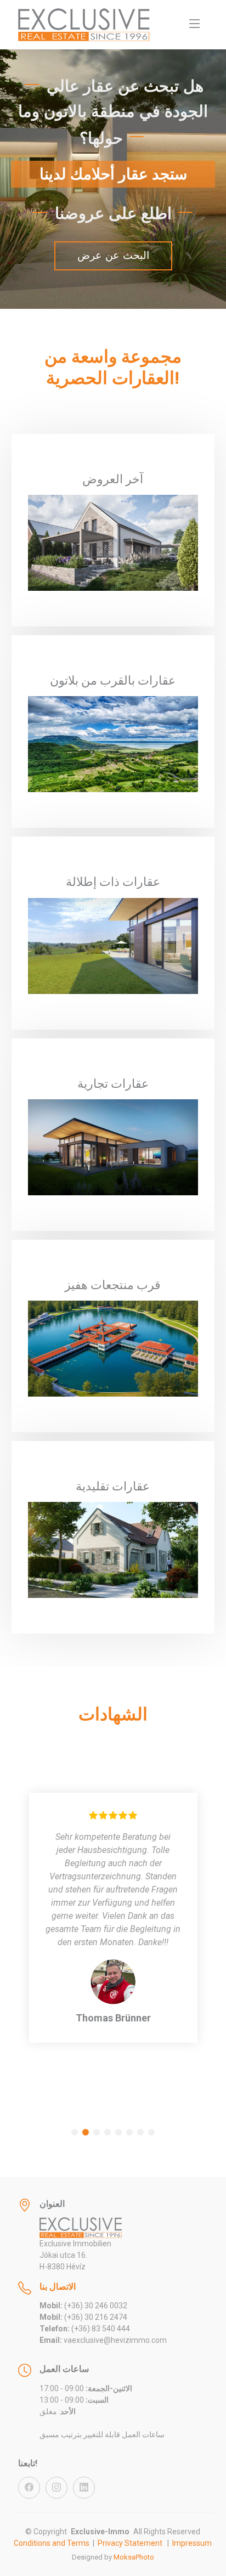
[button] (75, 2132)
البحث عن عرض (113, 255)
